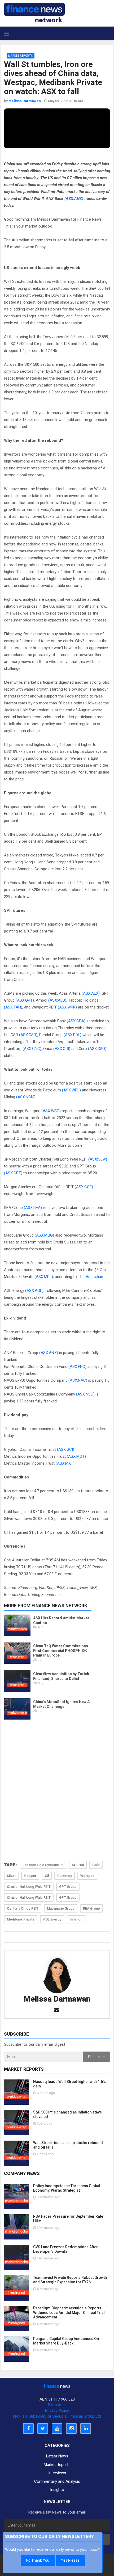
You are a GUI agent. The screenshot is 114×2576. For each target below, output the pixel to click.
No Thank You (38, 2560)
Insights (57, 2490)
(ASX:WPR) (67, 1007)
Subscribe (96, 2057)
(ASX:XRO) (97, 1049)
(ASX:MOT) (76, 1456)
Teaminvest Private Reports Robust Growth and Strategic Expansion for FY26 (70, 2280)
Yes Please (70, 2560)
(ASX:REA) (33, 1208)
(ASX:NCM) (26, 1097)
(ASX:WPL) (71, 1090)
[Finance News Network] (34, 12)
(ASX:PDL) (73, 1035)
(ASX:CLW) (98, 1159)
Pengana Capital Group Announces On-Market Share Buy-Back (67, 2341)
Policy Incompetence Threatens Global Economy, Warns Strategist (67, 2188)
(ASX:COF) (84, 1187)
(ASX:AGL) (34, 1291)
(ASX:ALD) (57, 1000)
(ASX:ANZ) (74, 199)
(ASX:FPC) (77, 1367)
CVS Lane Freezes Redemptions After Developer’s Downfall (65, 2249)
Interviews (57, 2473)
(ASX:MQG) (44, 1235)
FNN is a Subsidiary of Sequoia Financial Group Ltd (57, 2416)
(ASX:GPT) (25, 1000)
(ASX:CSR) (28, 1035)
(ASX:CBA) (76, 1021)
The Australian (91, 1277)
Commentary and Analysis (57, 2481)
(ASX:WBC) (51, 1111)
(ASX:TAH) (13, 1007)
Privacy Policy (57, 2410)
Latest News (57, 2456)
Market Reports (21, 56)
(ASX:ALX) (91, 993)
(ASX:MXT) (65, 1463)
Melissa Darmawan (57, 1999)
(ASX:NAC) (78, 1380)
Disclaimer (57, 2405)
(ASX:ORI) (62, 1049)
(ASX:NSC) (85, 1394)
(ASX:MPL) (44, 1277)
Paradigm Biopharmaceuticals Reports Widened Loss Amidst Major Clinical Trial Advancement (69, 2313)
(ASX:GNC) (32, 1049)
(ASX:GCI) (66, 1449)
